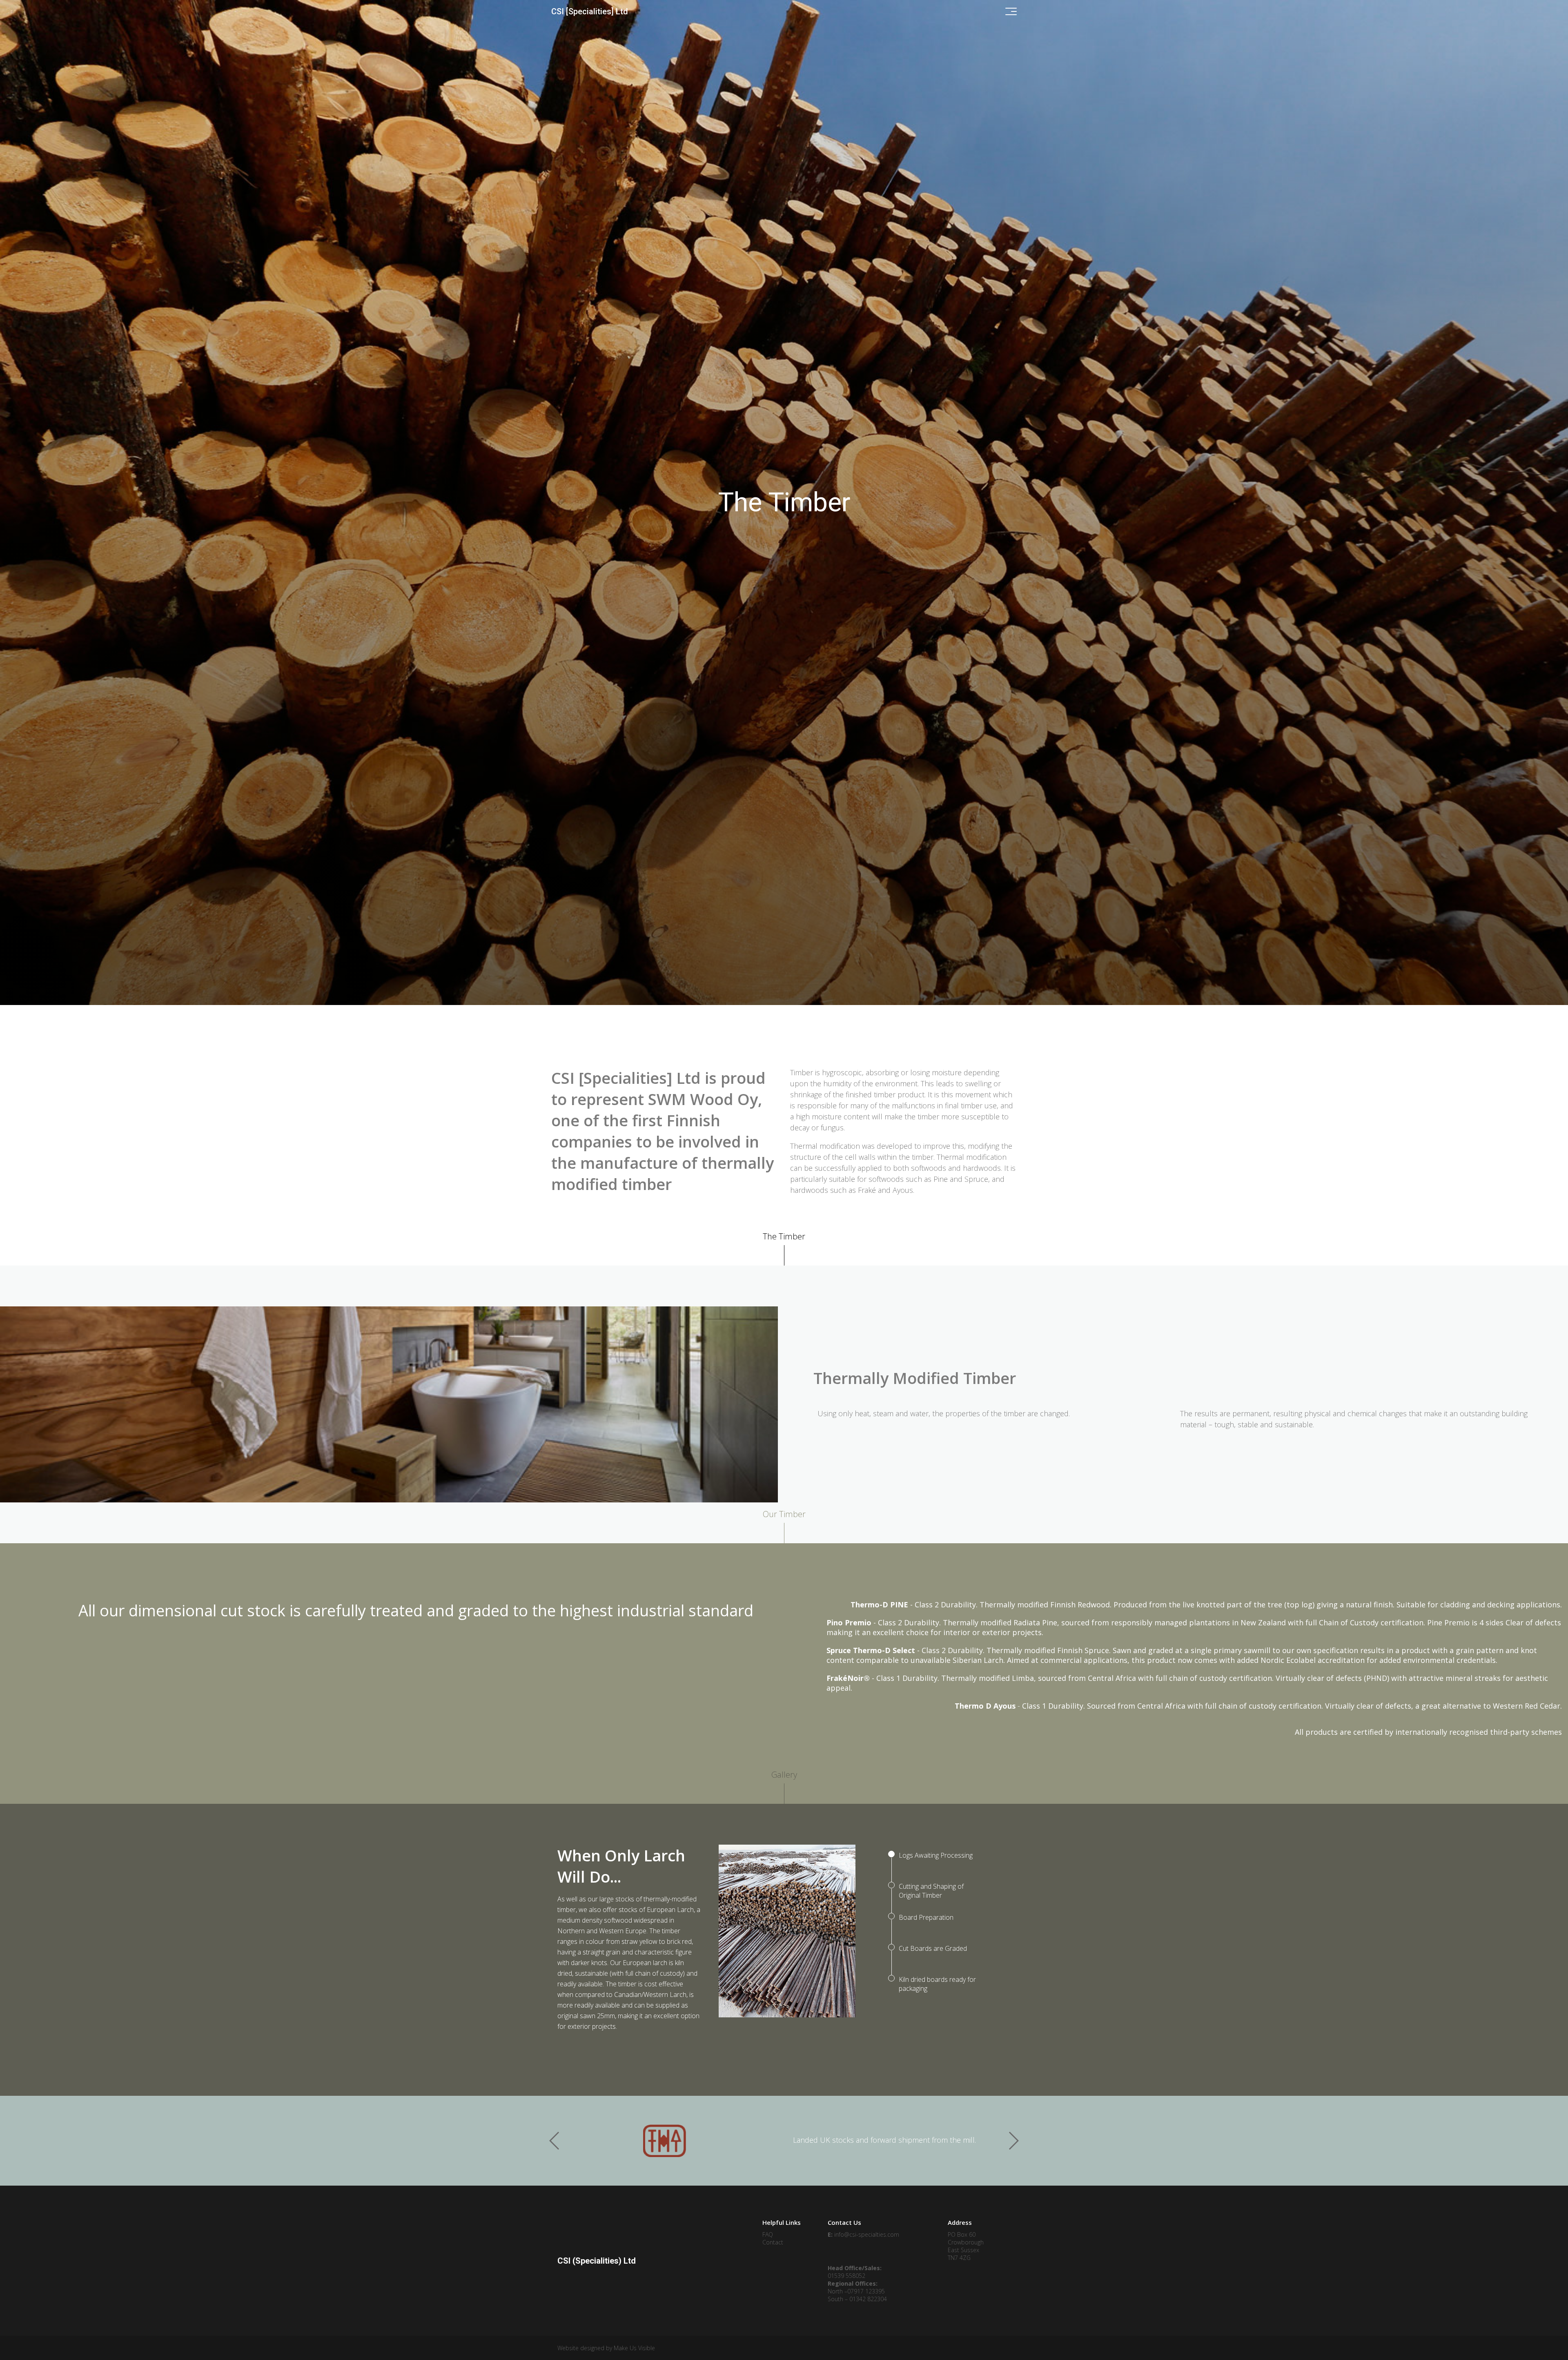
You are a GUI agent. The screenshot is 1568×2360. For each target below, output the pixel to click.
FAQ (768, 2234)
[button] (1013, 2141)
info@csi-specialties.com (867, 2234)
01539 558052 (846, 2276)
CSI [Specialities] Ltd (590, 11)
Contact (773, 2242)
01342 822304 (868, 2299)
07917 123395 (866, 2291)
